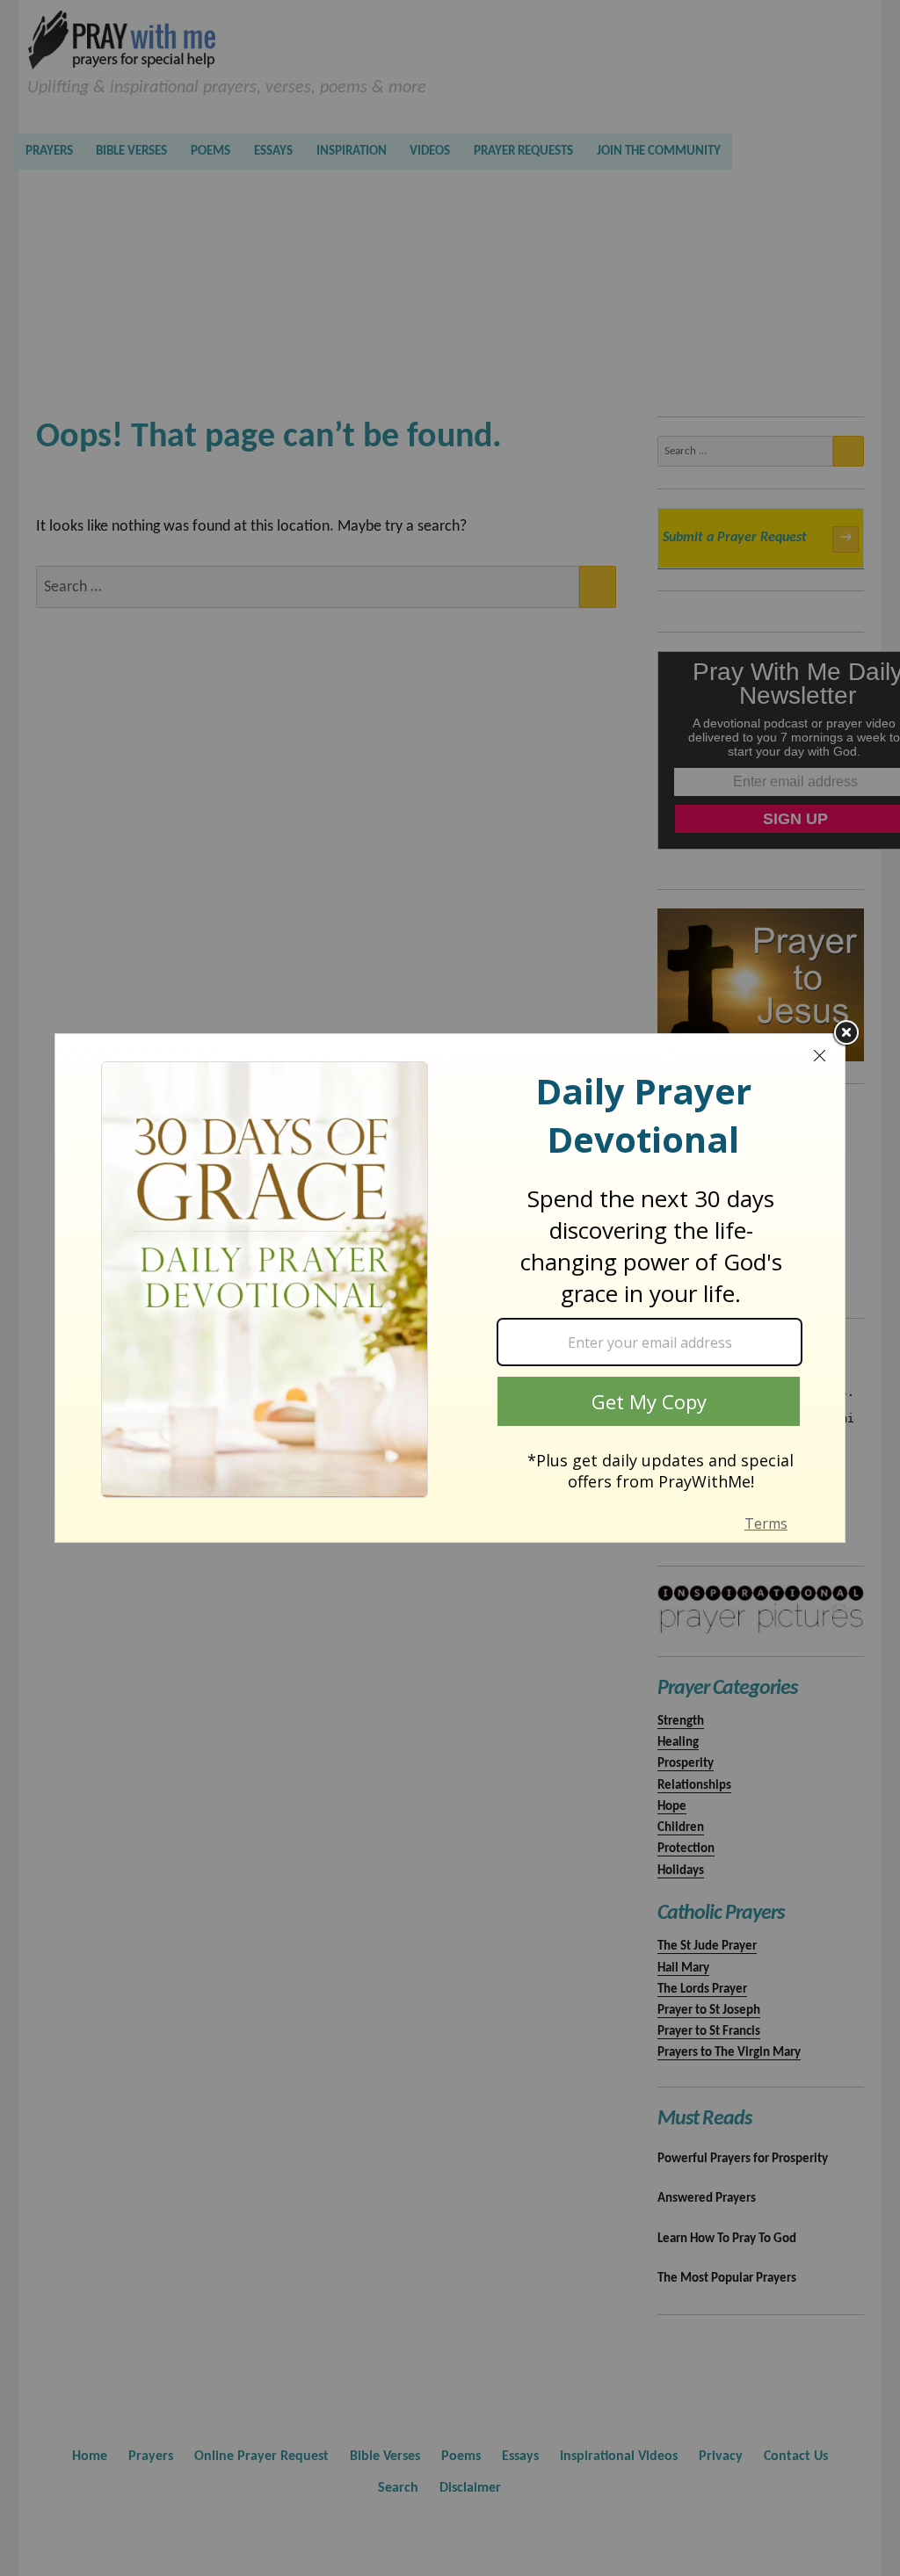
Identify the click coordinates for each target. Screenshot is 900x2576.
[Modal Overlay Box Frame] (450, 1288)
